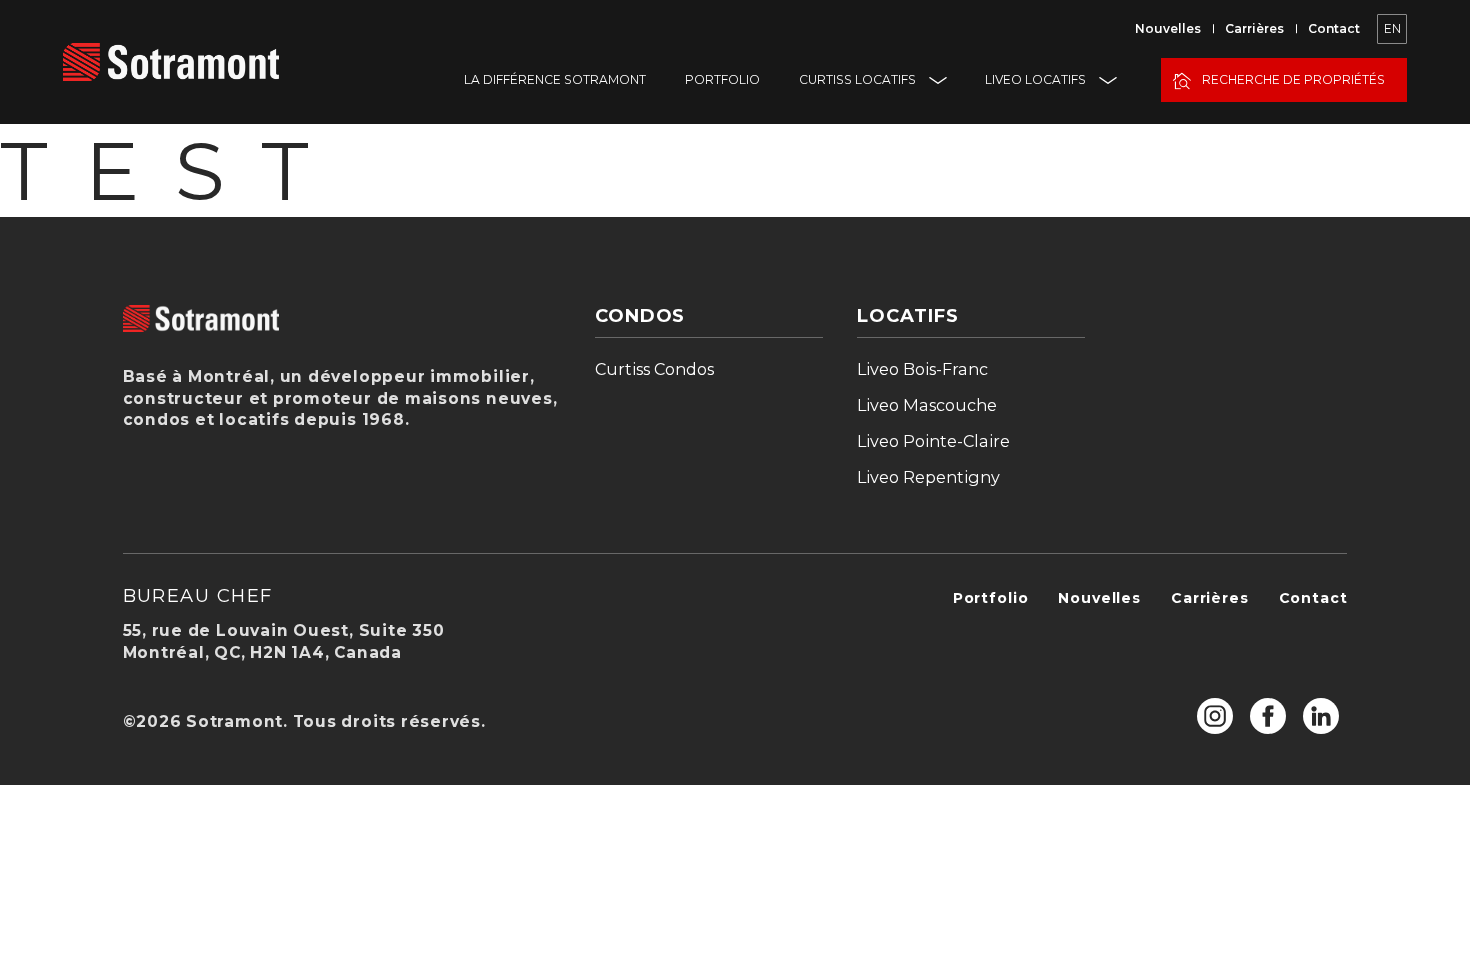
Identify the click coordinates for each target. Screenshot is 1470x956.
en (1392, 28)
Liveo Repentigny (928, 477)
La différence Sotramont (555, 79)
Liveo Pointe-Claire (933, 441)
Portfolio (722, 79)
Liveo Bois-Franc (922, 369)
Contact (1334, 28)
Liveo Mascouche (927, 405)
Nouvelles (1168, 28)
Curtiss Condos (654, 369)
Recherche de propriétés (1293, 79)
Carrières (1254, 28)
